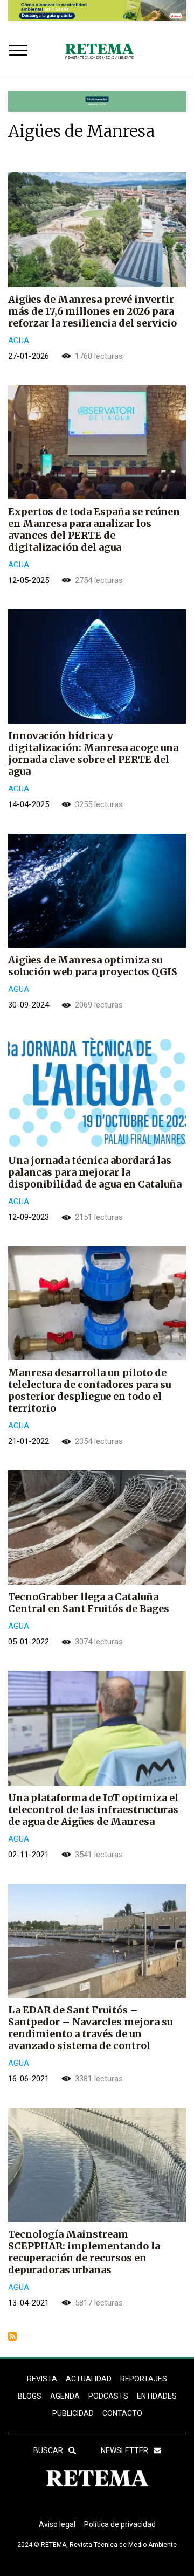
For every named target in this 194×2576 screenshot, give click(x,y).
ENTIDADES (157, 2396)
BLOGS (30, 2396)
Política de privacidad (120, 2524)
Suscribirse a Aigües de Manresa (12, 2336)
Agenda (65, 2396)
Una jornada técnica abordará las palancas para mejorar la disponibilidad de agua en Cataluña (95, 1172)
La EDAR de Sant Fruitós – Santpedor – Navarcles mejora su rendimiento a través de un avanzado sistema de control (90, 2028)
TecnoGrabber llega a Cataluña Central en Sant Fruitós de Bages (89, 1603)
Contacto (122, 2413)
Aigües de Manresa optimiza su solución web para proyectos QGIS (93, 966)
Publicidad (73, 2413)
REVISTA (42, 2379)
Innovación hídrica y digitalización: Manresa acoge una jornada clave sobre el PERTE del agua (93, 754)
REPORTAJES (144, 2379)
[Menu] (20, 51)
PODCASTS (108, 2396)
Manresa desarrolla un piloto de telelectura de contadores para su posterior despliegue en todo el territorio (89, 1390)
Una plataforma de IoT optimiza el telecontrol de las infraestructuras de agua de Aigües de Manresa (93, 1810)
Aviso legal (57, 2524)
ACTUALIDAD (89, 2379)
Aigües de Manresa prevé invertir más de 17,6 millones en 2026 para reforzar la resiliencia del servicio (92, 311)
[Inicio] (99, 51)
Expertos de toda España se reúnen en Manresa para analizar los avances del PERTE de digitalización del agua (94, 529)
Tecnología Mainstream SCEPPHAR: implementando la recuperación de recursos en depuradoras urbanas (84, 2252)
